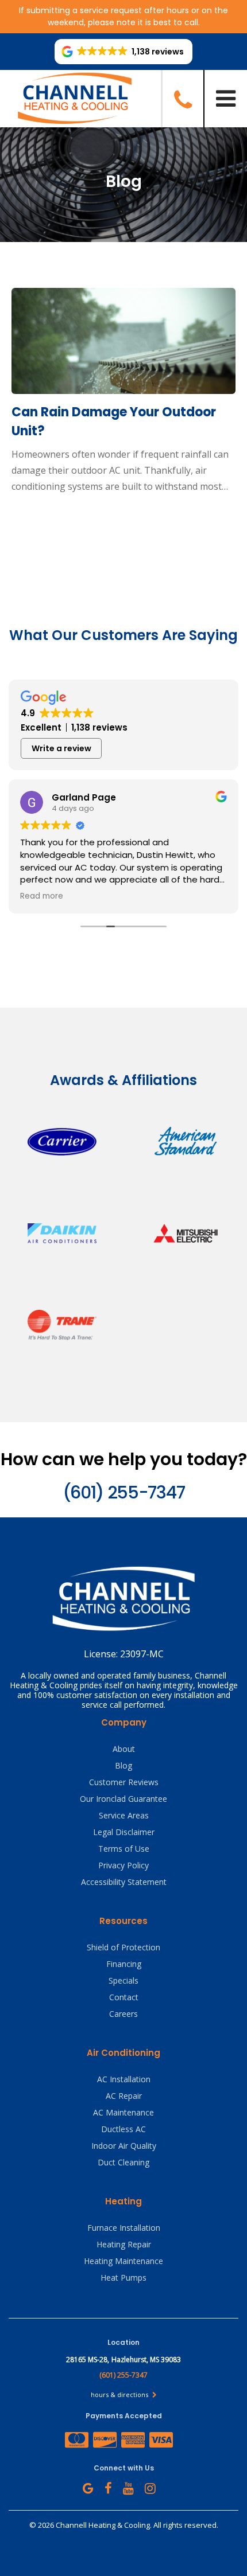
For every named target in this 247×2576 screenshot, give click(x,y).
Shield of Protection (123, 1947)
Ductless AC (123, 2129)
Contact (124, 1997)
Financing (124, 1964)
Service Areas (124, 1815)
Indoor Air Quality (124, 2146)
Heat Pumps (123, 2278)
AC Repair (124, 2096)
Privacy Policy (123, 1865)
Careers (123, 2014)
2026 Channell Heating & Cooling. (96, 2525)
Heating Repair (124, 2244)
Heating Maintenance (123, 2261)
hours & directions (120, 2394)
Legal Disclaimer (124, 1832)
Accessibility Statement (124, 1882)
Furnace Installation (124, 2228)
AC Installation (124, 2079)
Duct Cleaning (123, 2162)
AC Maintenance (123, 2112)
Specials (123, 1980)
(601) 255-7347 (123, 1492)
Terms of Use (124, 1849)
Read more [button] (42, 896)
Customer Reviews (124, 1782)
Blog (123, 1765)
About (124, 1749)
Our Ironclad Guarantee (123, 1799)
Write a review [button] (61, 748)
